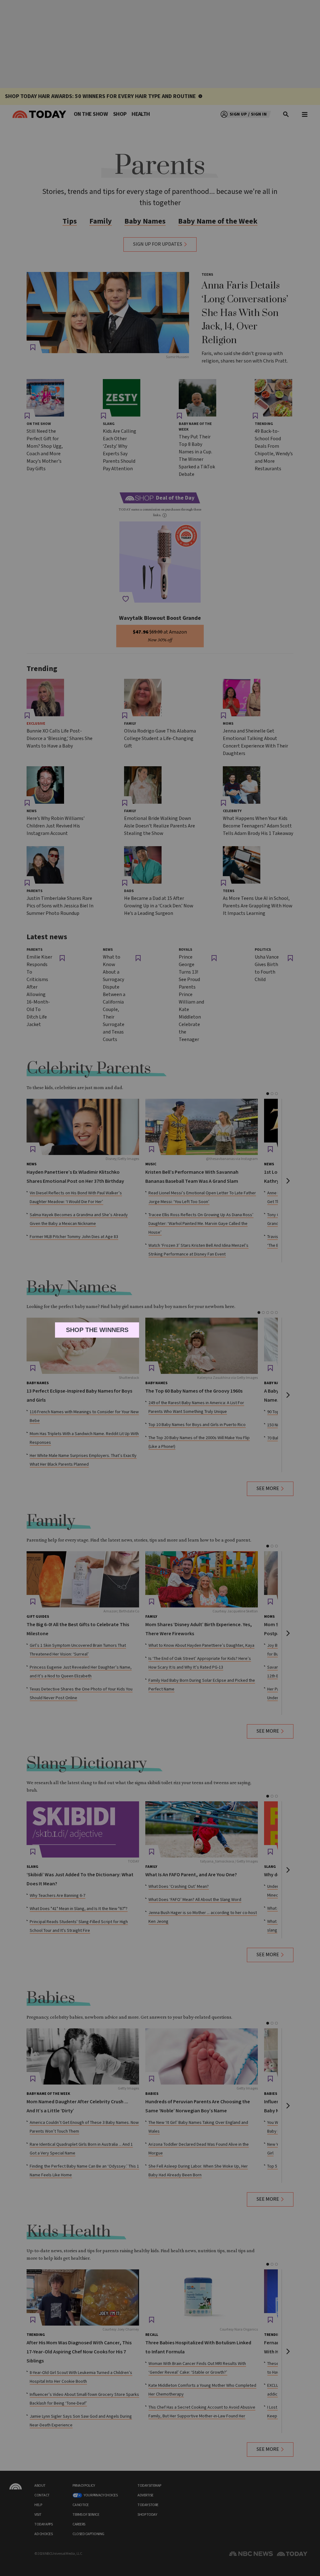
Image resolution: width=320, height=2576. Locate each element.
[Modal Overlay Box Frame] (160, 1288)
